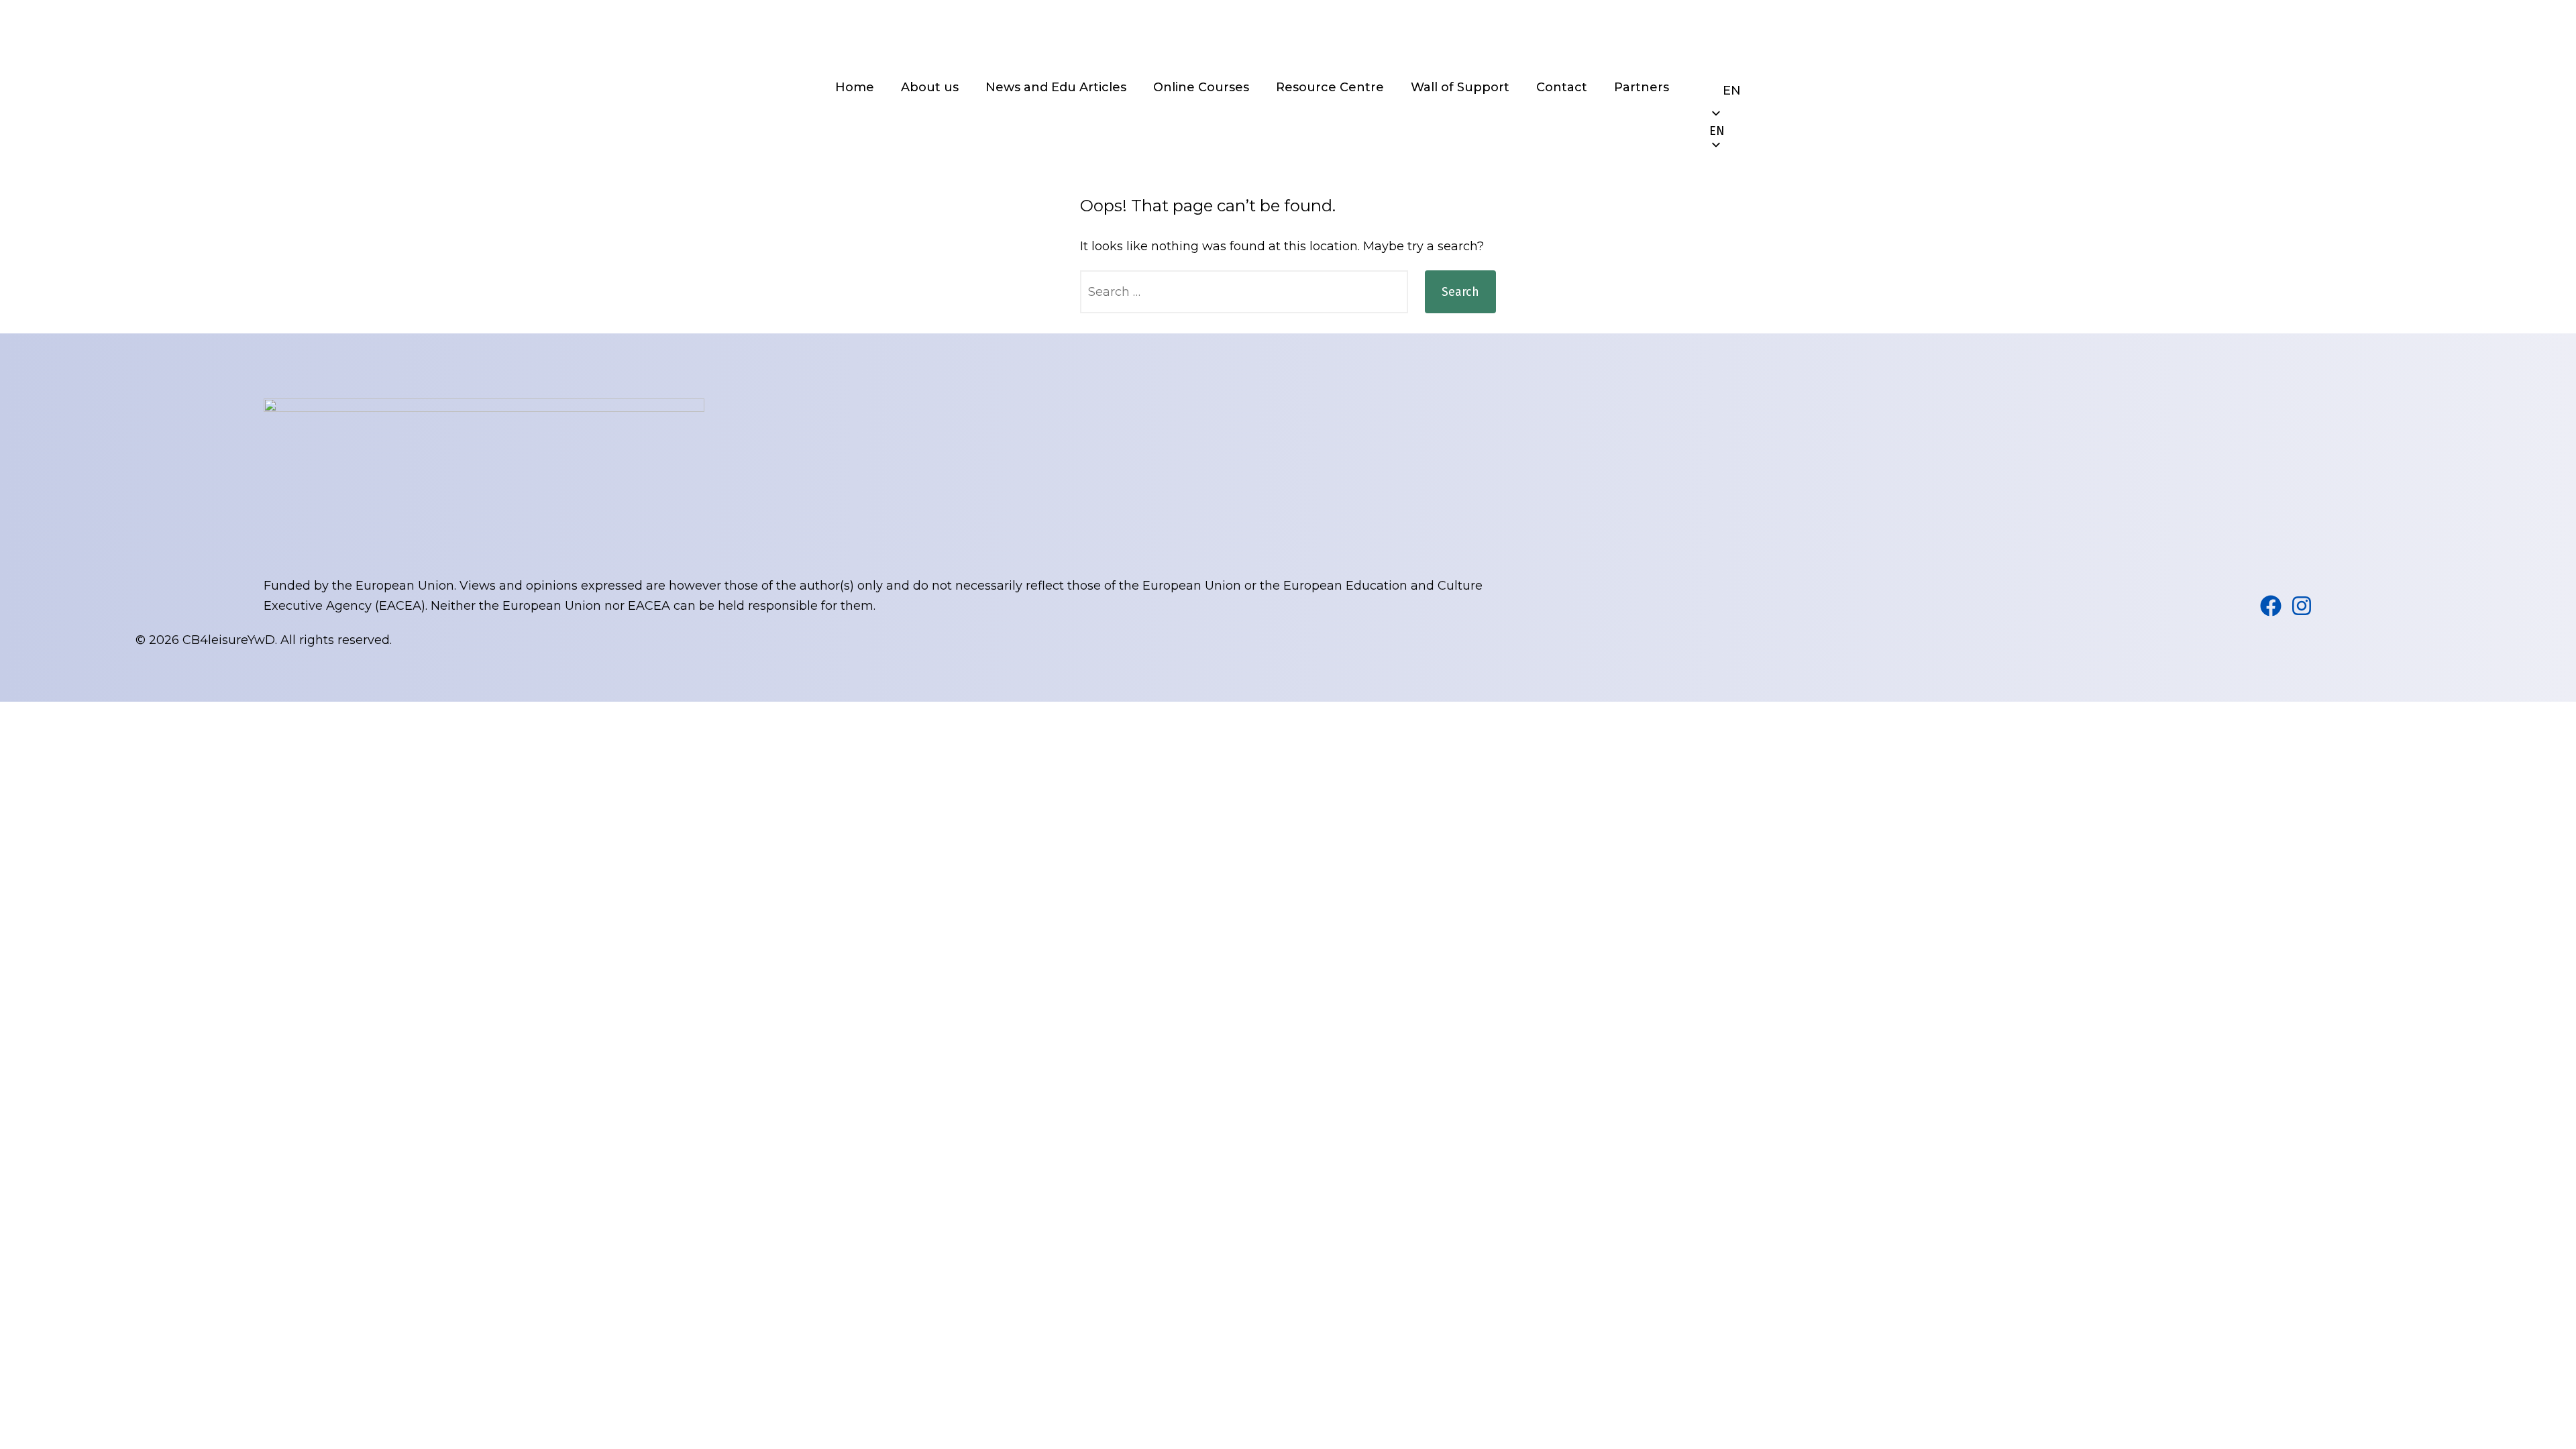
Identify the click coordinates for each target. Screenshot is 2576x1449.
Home (855, 87)
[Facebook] (2271, 606)
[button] (1732, 131)
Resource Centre (1330, 87)
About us (930, 87)
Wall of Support (1460, 87)
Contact (1562, 87)
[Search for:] (1244, 292)
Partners (1642, 87)
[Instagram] (2302, 606)
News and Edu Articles (1056, 87)
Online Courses (1201, 87)
